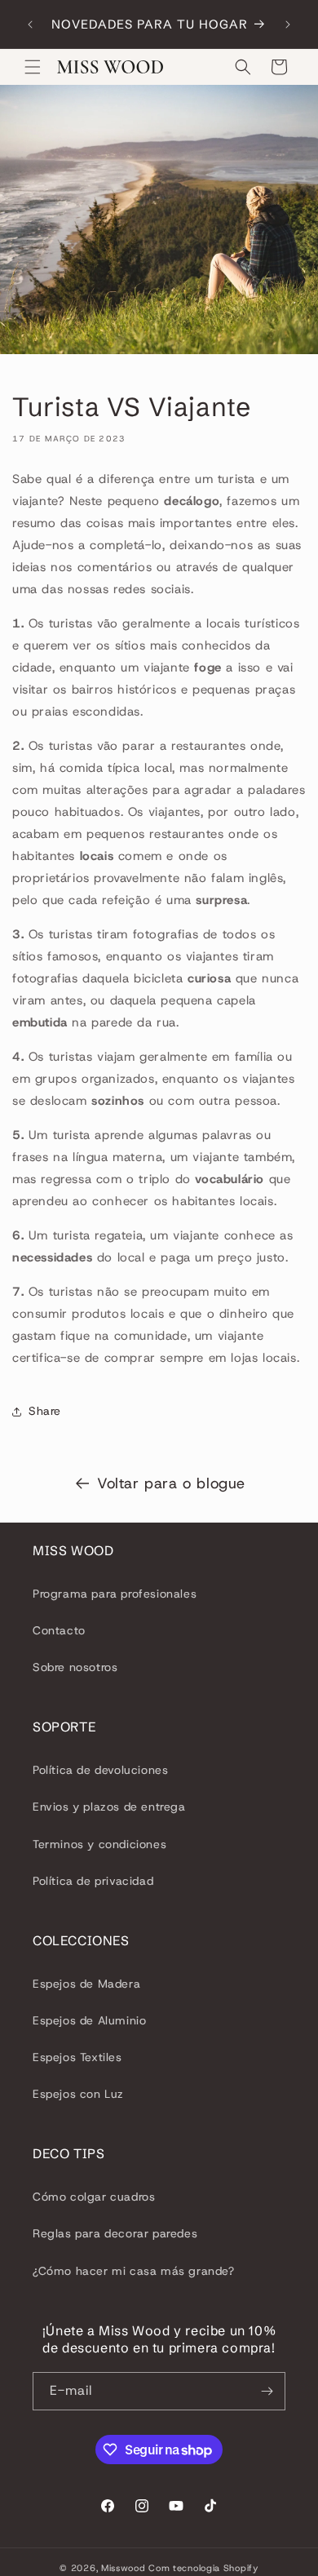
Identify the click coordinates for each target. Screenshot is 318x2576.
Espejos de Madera (86, 1984)
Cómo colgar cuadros (94, 2197)
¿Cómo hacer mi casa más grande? (134, 2271)
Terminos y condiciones (99, 1844)
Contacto (59, 1630)
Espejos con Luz (78, 2094)
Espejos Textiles (77, 2057)
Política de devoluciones (100, 1770)
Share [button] (45, 1411)
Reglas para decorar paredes (115, 2233)
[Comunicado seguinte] (288, 24)
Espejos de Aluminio (89, 2020)
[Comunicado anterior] (30, 24)
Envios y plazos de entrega (109, 1807)
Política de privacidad (93, 1881)
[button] (33, 67)
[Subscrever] (267, 2391)
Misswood (124, 2568)
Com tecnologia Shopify (203, 2568)
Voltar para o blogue (171, 1483)
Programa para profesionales (115, 1594)
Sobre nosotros (75, 1667)
